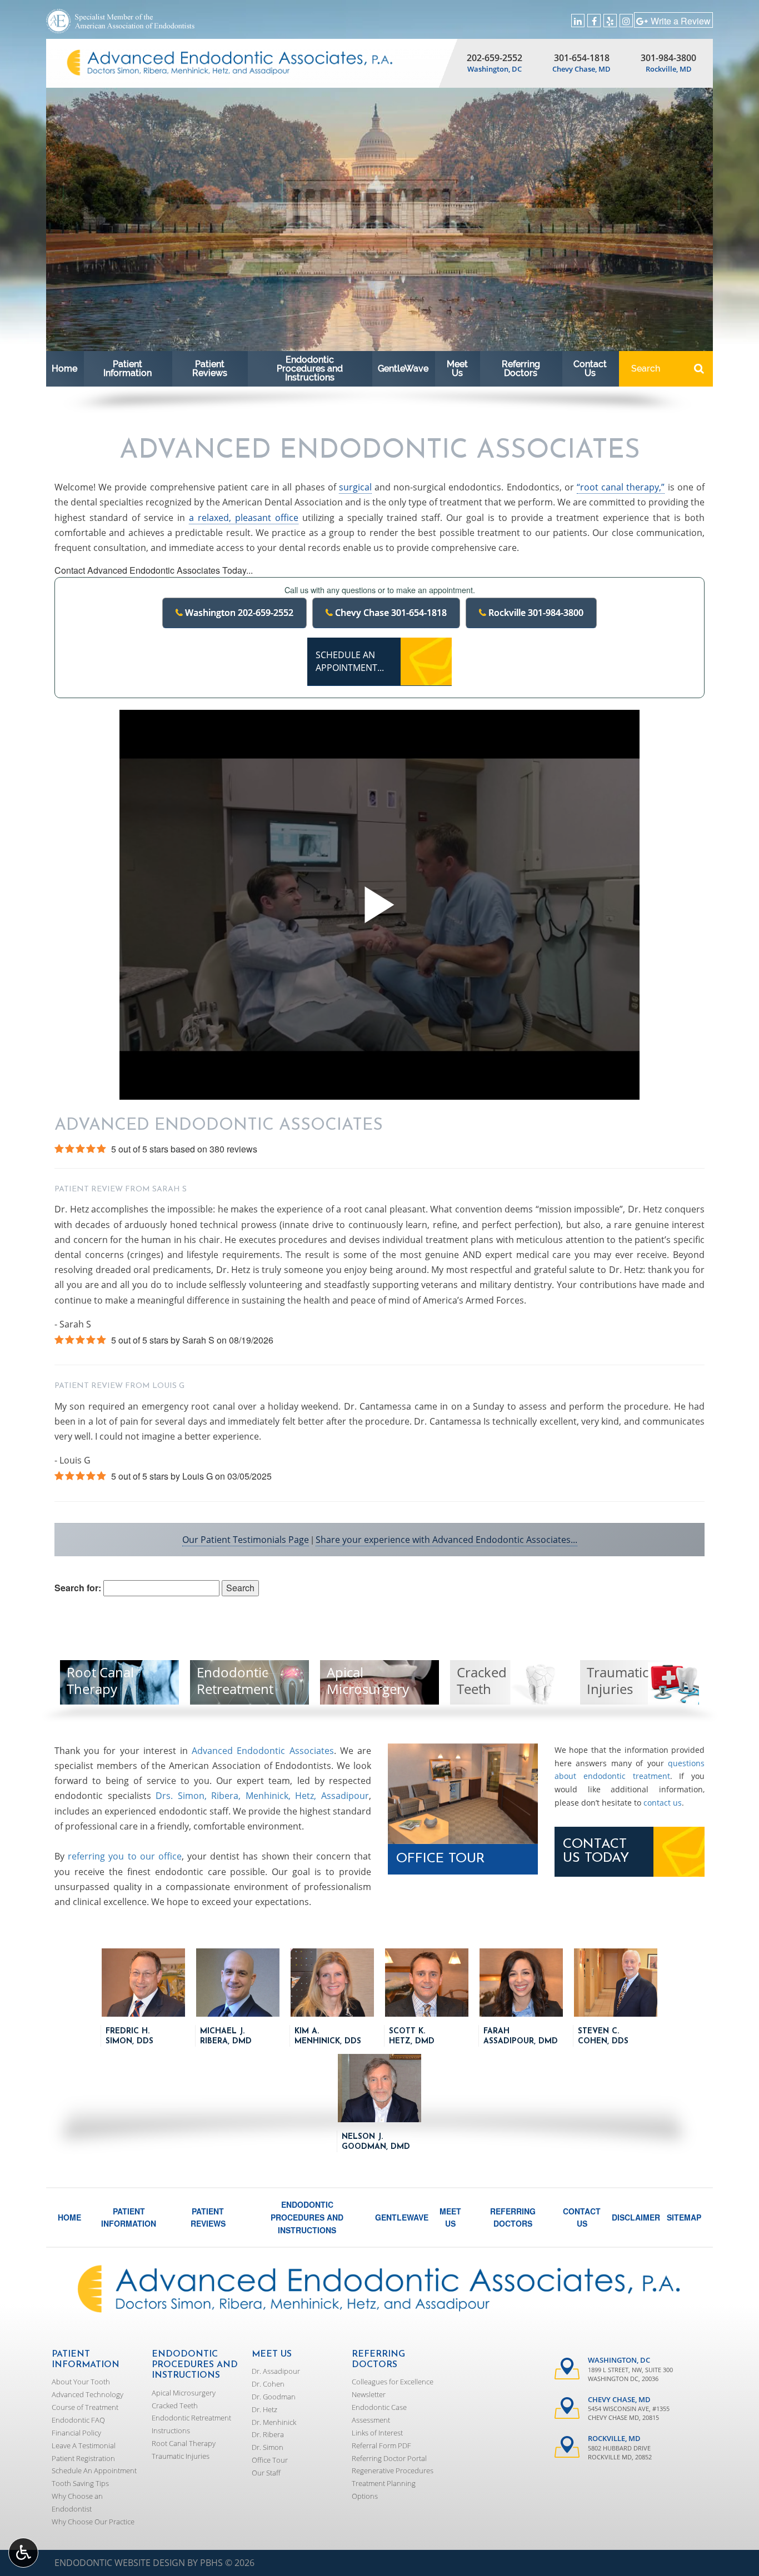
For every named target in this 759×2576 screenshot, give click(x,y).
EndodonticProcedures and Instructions (310, 369)
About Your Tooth (81, 2382)
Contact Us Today (596, 1851)
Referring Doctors (521, 369)
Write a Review (681, 21)
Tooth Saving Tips (80, 2483)
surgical (355, 487)
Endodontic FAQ (78, 2420)
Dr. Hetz (264, 2409)
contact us (663, 1803)
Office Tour (441, 1859)
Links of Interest (377, 2433)
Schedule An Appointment (94, 2470)
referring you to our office (125, 1856)
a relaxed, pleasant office (244, 518)
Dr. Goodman (274, 2397)
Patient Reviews (210, 369)
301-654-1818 (582, 58)
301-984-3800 (668, 58)
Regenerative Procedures (393, 2470)
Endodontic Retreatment (191, 2418)
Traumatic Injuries (181, 2456)
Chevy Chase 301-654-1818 (390, 613)
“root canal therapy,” (621, 487)
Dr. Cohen (268, 2384)
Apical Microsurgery (184, 2393)
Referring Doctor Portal (389, 2458)
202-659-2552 (495, 58)
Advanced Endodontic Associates (263, 1751)
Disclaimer (636, 2217)
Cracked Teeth (175, 2405)
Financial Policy (76, 2433)
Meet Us (457, 369)
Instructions (171, 2430)
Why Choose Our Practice (93, 2522)
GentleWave (403, 369)
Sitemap (684, 2217)
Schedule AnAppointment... (350, 661)
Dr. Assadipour (276, 2371)
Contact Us (590, 369)
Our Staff (266, 2473)
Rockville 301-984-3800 (535, 613)
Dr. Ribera (268, 2434)
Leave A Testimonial (84, 2445)
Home (64, 369)
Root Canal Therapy (184, 2443)
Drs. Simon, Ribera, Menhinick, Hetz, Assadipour (262, 1796)
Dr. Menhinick (274, 2422)
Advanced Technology (88, 2394)
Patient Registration (83, 2458)
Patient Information (128, 369)
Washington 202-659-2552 (238, 613)
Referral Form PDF (381, 2445)
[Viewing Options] (23, 2553)
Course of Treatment (85, 2407)
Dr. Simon (268, 2447)
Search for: (78, 1588)
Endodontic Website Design (120, 2563)
